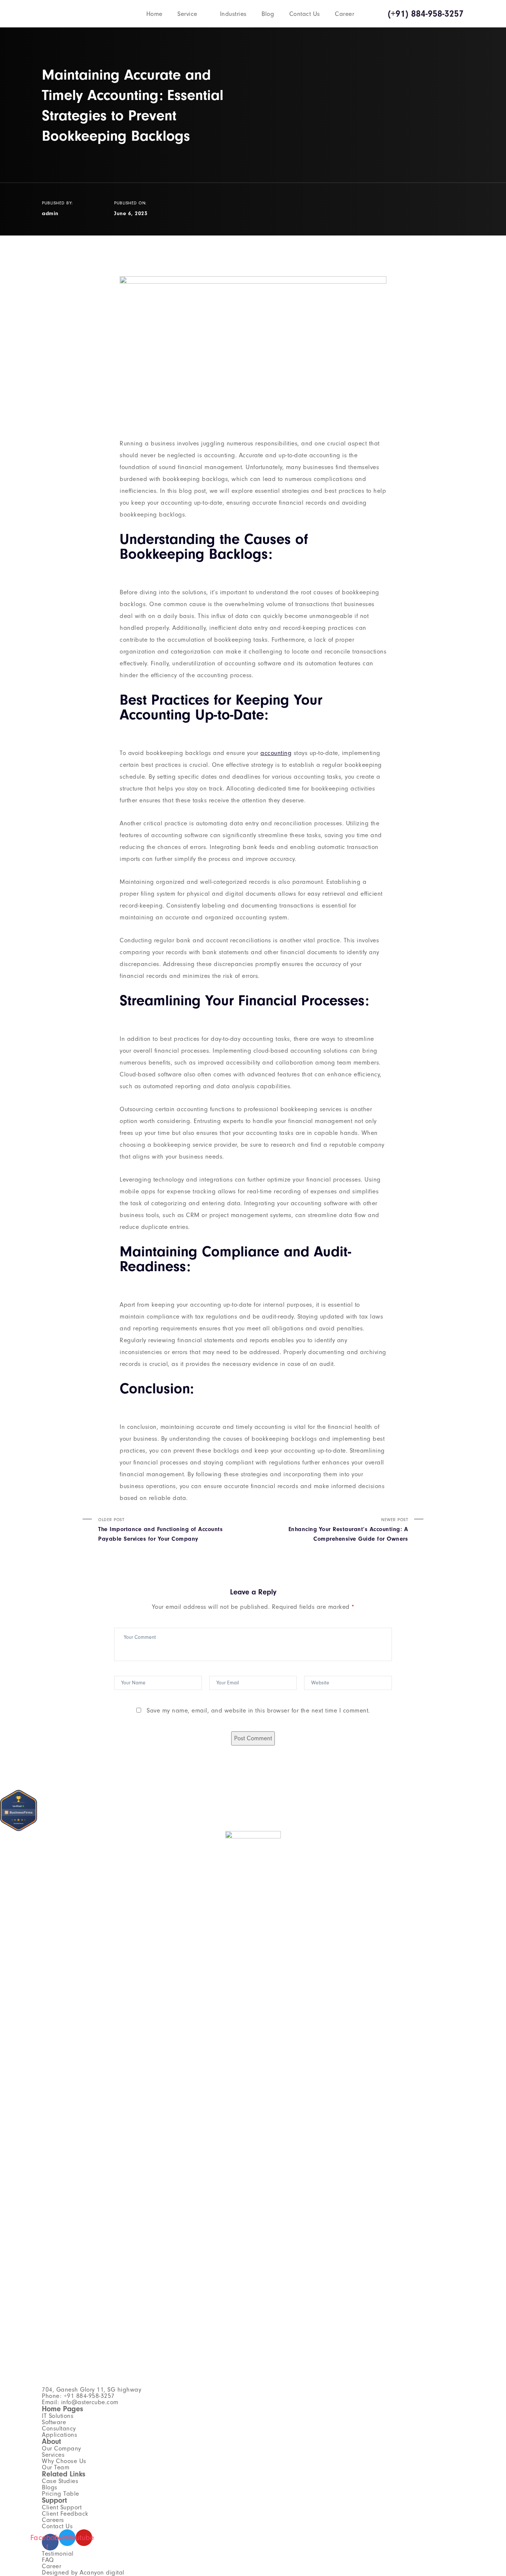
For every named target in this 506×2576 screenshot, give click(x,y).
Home (154, 14)
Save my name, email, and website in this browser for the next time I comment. (258, 1710)
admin (50, 213)
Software (54, 2422)
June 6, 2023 (131, 213)
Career (344, 14)
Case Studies (60, 2481)
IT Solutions (58, 2416)
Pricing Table (61, 2494)
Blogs (50, 2487)
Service (187, 14)
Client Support (62, 2507)
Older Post (160, 1530)
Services (53, 2455)
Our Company (61, 2448)
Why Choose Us (64, 2461)
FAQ (48, 2560)
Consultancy (59, 2428)
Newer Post (348, 1530)
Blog (268, 14)
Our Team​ (56, 2467)
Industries (233, 14)
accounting (276, 753)
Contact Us (305, 14)
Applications (59, 2435)
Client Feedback (65, 2514)
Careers (53, 2520)
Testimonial (58, 2554)
